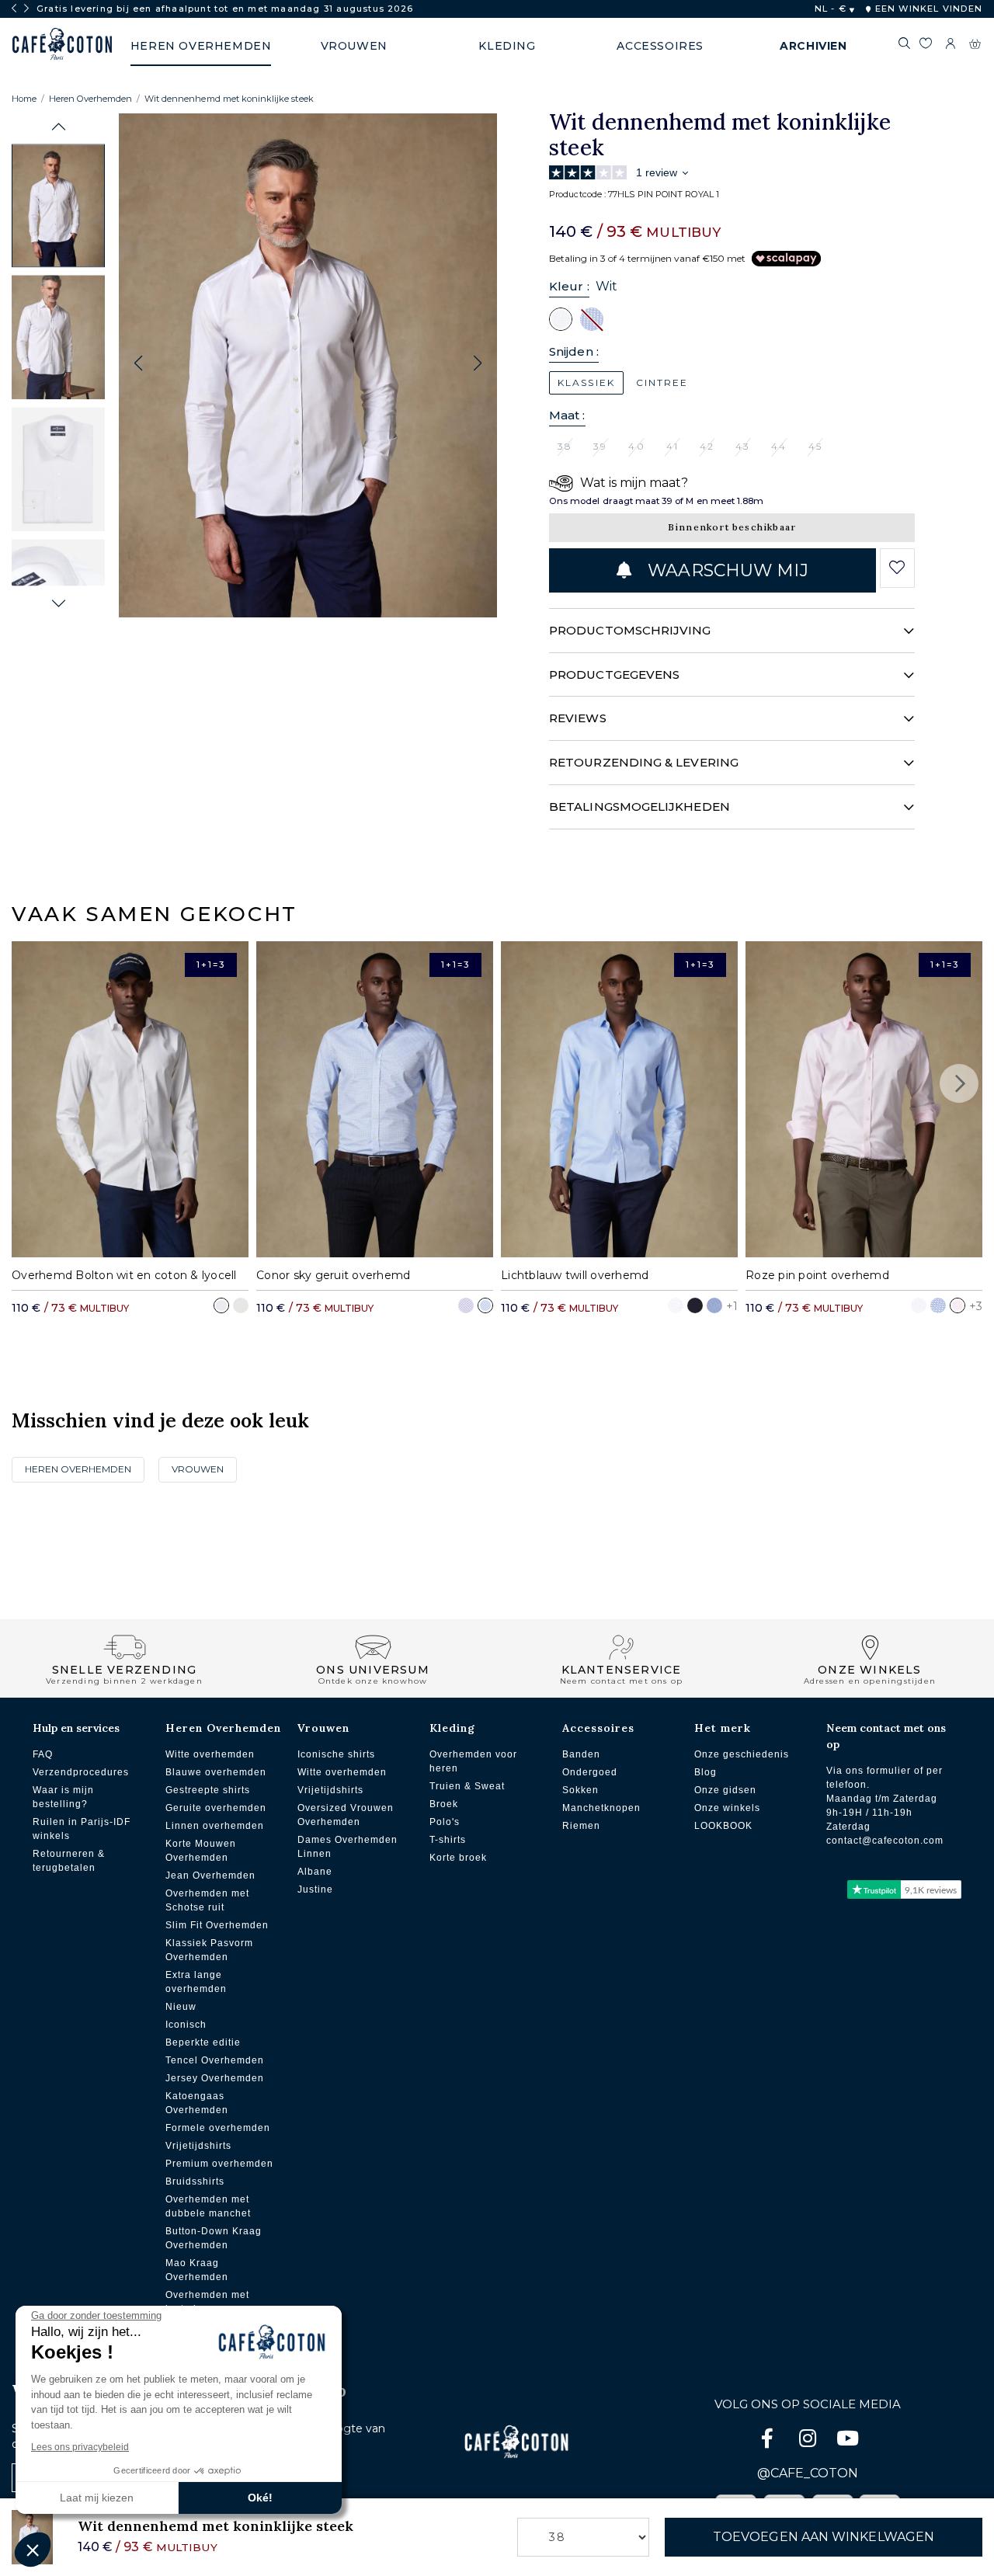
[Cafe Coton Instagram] (809, 2441)
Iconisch (186, 2025)
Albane (315, 1872)
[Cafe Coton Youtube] (848, 2441)
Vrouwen (198, 1469)
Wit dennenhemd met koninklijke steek (229, 99)
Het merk (723, 1728)
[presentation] (14, 9)
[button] (59, 127)
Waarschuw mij (726, 570)
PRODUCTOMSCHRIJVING (630, 630)
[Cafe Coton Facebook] (769, 2441)
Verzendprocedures (81, 1772)
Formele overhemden (218, 2128)
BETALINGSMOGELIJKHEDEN (639, 807)
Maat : (567, 415)
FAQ (43, 1754)
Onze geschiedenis (742, 1754)
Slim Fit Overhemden (217, 1925)
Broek (444, 1804)
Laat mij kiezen (97, 2498)
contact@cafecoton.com (885, 1841)
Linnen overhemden (215, 1826)
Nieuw (181, 2007)
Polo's (445, 1822)
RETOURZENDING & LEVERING (644, 762)
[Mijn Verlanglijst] (925, 46)
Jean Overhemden (210, 1876)
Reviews (578, 718)
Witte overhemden (210, 1754)
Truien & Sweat (467, 1786)
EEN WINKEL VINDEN (927, 9)
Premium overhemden (219, 2164)
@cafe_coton (808, 2473)
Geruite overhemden (216, 1808)
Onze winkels (727, 1808)
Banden (581, 1754)
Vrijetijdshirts (198, 2146)
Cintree (662, 382)
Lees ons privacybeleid (80, 2447)
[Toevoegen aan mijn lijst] (897, 568)
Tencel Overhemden (215, 2060)
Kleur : (569, 286)
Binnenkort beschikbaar (732, 527)
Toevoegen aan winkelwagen (824, 2537)
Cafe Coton (62, 44)
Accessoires (598, 1728)
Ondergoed (590, 1772)
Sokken (580, 1790)
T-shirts (448, 1840)
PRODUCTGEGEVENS (614, 674)
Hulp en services (76, 1728)
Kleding (452, 1728)
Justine (315, 1889)
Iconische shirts (336, 1754)
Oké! (260, 2498)
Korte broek (458, 1858)
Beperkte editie (203, 2042)
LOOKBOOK (723, 1826)
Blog (706, 1772)
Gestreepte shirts (208, 1790)
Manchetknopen (601, 1808)
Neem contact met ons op (886, 1736)
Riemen (581, 1826)
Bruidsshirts (195, 2181)
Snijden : (574, 351)
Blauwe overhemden (216, 1772)
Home (24, 99)
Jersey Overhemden (215, 2078)
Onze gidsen (725, 1790)
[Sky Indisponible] (592, 318)
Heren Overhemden (90, 99)
